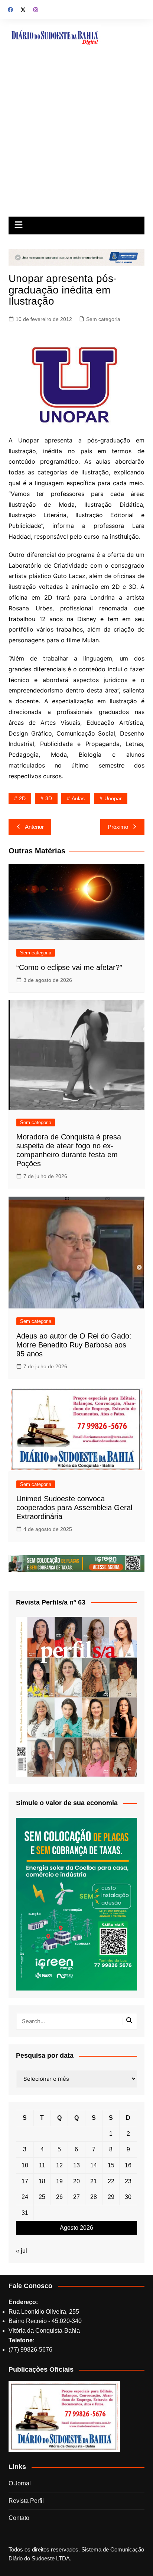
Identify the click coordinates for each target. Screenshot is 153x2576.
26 (59, 2197)
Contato (19, 2518)
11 (42, 2165)
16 (128, 2165)
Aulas (78, 798)
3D (49, 798)
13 (76, 2165)
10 (25, 2165)
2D (22, 798)
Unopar (113, 798)
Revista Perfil (26, 2501)
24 (25, 2197)
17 (25, 2181)
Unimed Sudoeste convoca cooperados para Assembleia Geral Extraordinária (74, 1508)
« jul (22, 2251)
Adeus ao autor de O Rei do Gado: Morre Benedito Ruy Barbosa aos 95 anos (74, 1345)
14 (94, 2165)
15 (111, 2165)
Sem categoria (103, 319)
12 (59, 2165)
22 (111, 2181)
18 (42, 2181)
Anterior (34, 827)
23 (128, 2181)
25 (42, 2197)
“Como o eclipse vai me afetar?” (69, 967)
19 (59, 2181)
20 (76, 2181)
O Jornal (20, 2483)
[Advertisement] (76, 136)
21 (94, 2181)
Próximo (118, 827)
